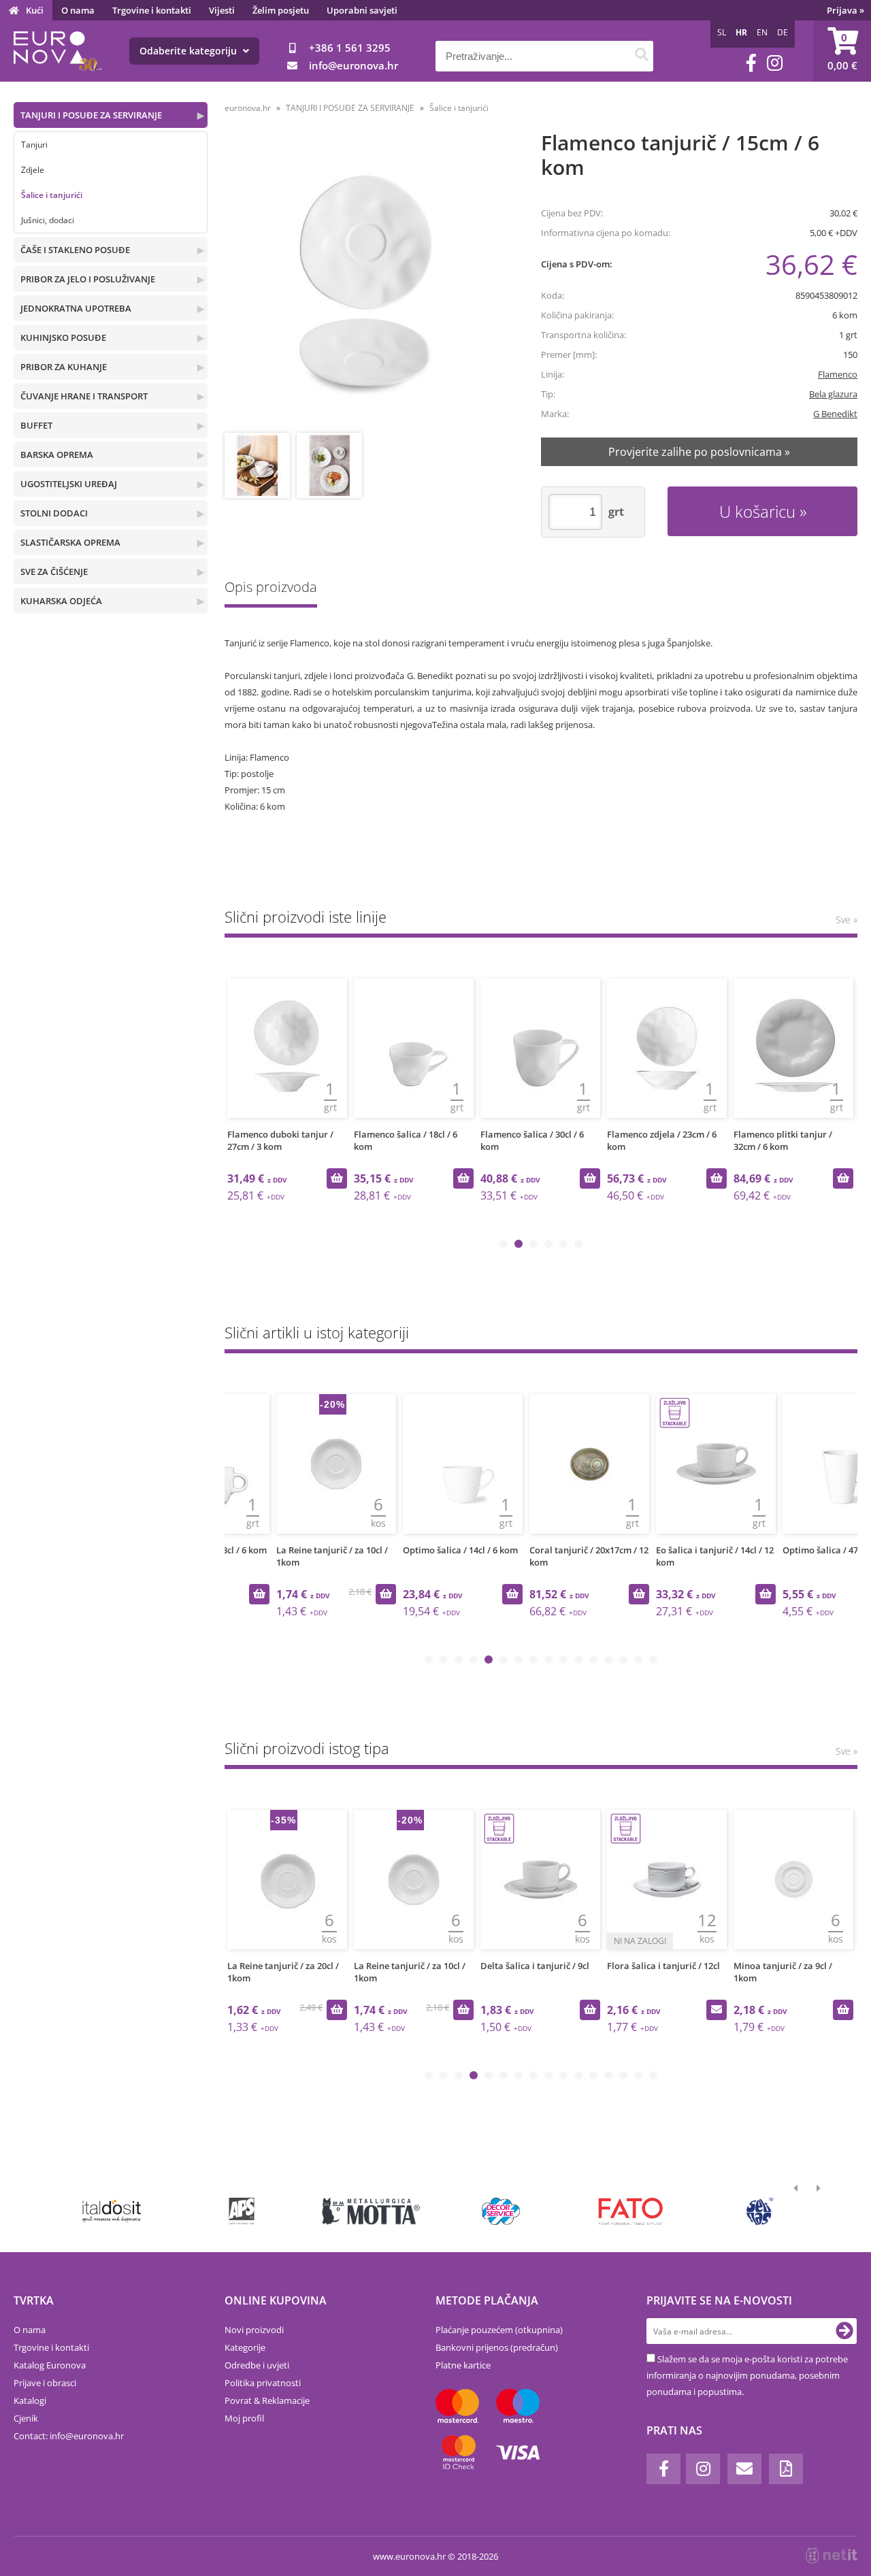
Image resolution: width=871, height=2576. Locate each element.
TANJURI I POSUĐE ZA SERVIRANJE (91, 115)
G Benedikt (835, 414)
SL (722, 32)
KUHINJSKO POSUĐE (63, 337)
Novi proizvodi (254, 2330)
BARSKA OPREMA (57, 455)
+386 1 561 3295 (350, 48)
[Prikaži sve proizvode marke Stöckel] (501, 2211)
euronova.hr (248, 108)
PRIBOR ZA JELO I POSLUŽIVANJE (88, 279)
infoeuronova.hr (354, 65)
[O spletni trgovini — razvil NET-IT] (832, 2556)
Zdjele (33, 170)
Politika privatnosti (263, 2383)
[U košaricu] (337, 1178)
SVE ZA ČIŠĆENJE (54, 572)
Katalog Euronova (50, 2365)
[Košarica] (842, 51)
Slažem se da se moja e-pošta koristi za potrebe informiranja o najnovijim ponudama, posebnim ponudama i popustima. (747, 2375)
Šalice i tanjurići (52, 195)
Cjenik (26, 2418)
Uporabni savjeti (362, 10)
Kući (35, 10)
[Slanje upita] (590, 2010)
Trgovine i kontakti (152, 10)
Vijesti (222, 10)
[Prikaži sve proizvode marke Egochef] (630, 2211)
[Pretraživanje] (641, 56)
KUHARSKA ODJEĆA (61, 601)
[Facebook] (751, 63)
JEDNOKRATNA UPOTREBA (76, 308)
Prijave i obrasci (45, 2383)
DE (783, 32)
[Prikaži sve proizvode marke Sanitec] (371, 2211)
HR (741, 32)
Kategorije (245, 2347)
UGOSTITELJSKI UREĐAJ (69, 484)
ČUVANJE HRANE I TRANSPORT (84, 396)
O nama (78, 10)
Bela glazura (833, 394)
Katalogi (30, 2400)
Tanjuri (34, 145)
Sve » (847, 920)
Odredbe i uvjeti (257, 2365)
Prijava (845, 10)
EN (762, 32)
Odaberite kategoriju (190, 51)
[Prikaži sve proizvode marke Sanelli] (760, 2211)
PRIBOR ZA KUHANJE (64, 367)
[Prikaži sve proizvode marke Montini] (241, 2211)
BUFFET (36, 425)
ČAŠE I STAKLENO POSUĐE (75, 250)
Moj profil (244, 2418)
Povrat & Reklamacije (267, 2400)
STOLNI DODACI (54, 513)
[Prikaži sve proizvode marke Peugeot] (112, 2211)
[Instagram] (775, 63)
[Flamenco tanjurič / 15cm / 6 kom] (367, 283)
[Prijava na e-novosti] (844, 2331)
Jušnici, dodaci (48, 220)
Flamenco (838, 374)
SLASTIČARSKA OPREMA (70, 542)
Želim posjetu (281, 10)
